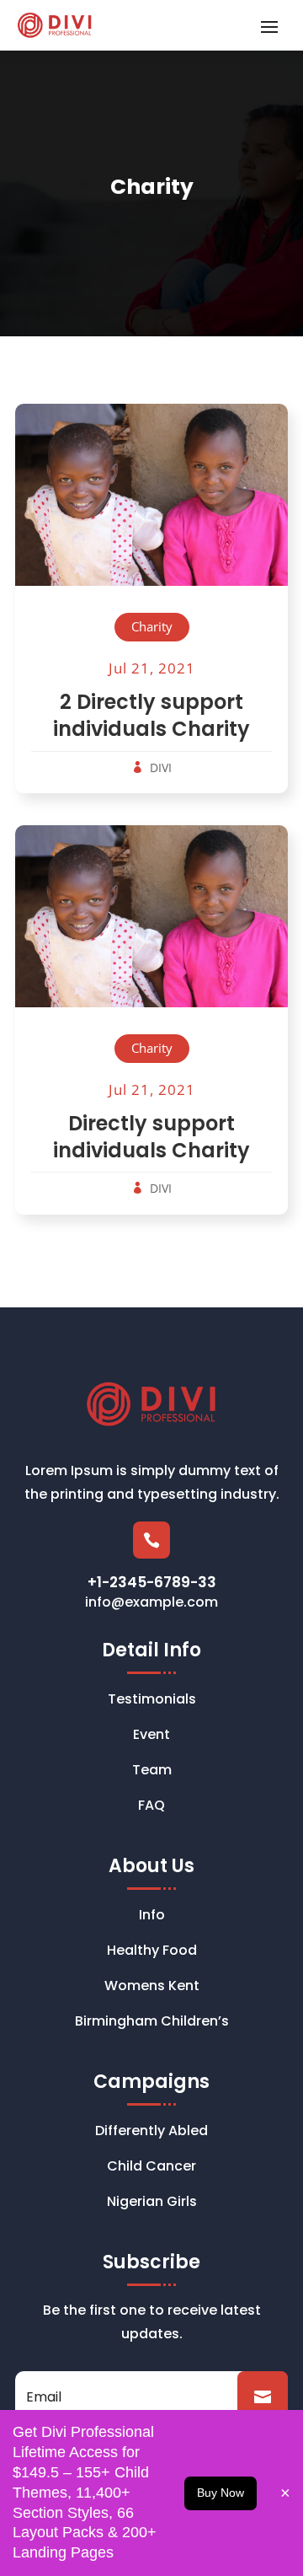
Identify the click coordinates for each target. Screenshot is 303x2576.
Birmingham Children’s (152, 2023)
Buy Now (221, 2493)
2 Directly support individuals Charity (151, 715)
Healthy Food (152, 1952)
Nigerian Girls (152, 2203)
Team (152, 1772)
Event (151, 1736)
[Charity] (151, 509)
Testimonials (152, 1701)
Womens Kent (152, 1988)
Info (152, 1917)
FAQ (151, 1807)
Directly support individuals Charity (151, 1137)
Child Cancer (151, 2168)
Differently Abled (151, 2133)
